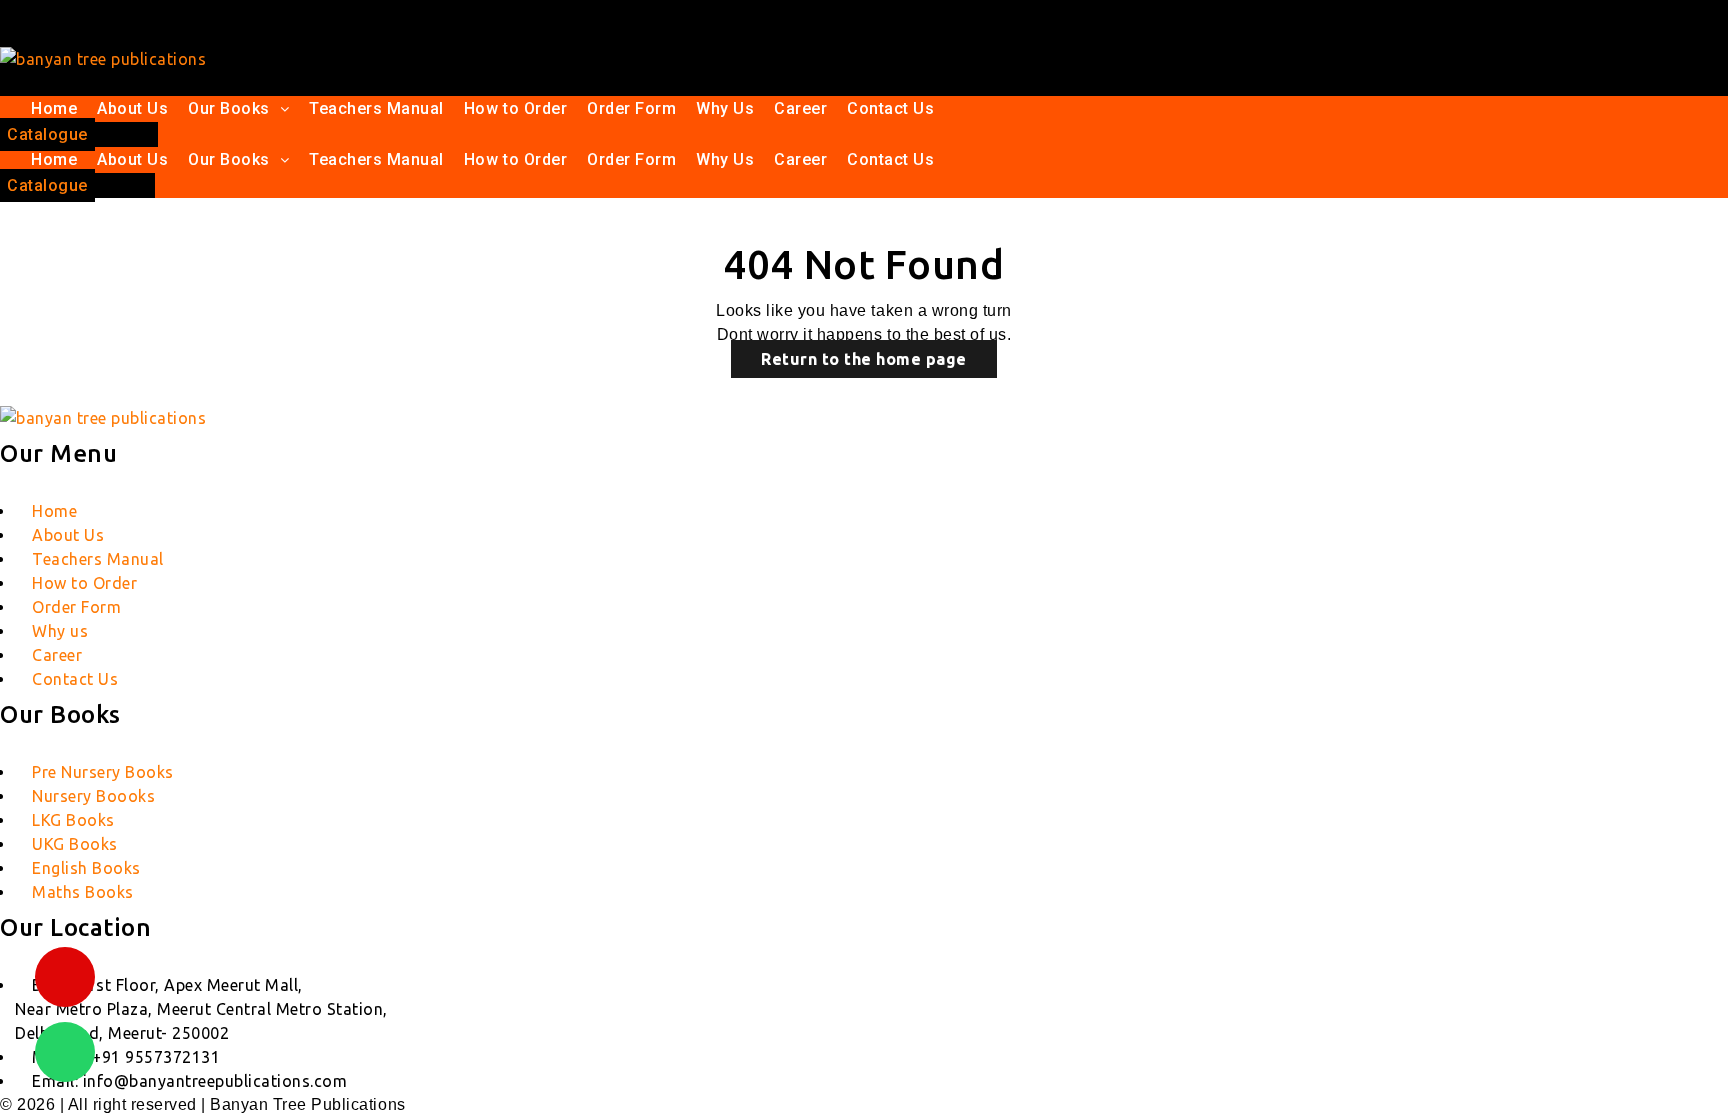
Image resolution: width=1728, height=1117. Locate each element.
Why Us (725, 108)
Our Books (229, 108)
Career (800, 108)
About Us (132, 108)
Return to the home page (864, 359)
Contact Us (890, 108)
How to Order (515, 108)
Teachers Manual (376, 108)
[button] (238, 109)
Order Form (631, 108)
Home (54, 108)
